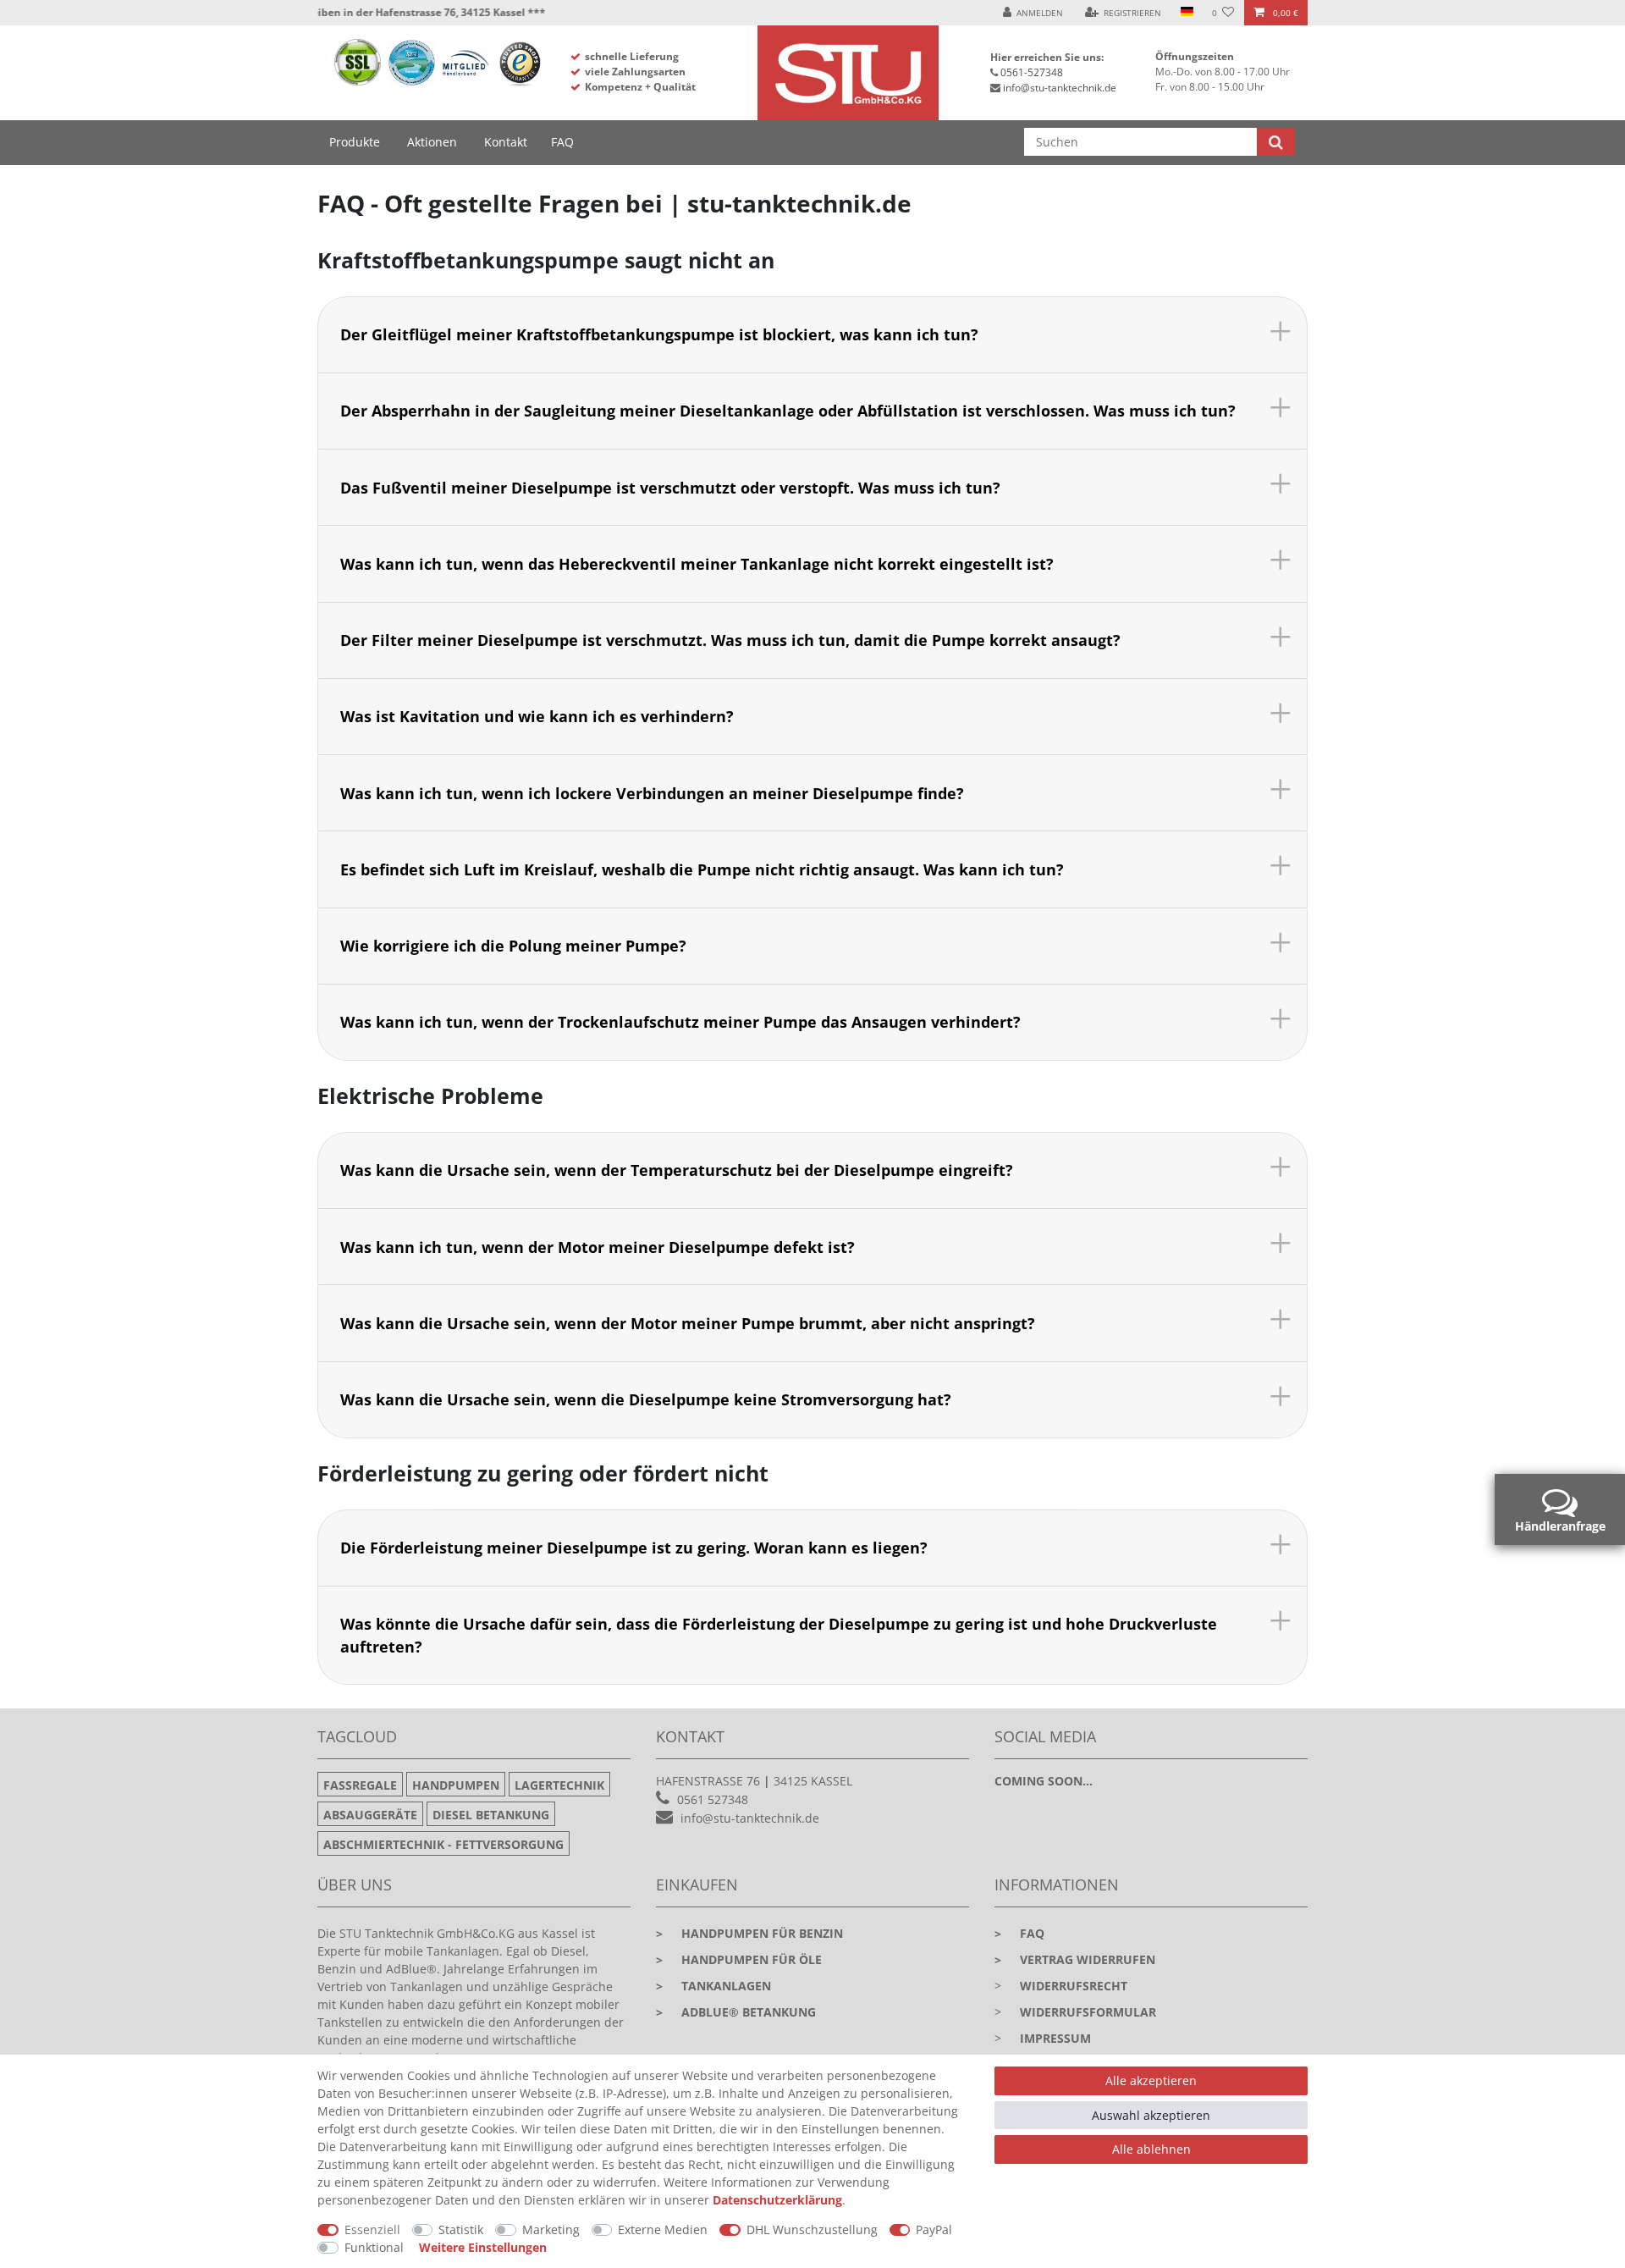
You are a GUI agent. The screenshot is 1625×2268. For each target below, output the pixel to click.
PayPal (934, 2229)
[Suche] (1276, 142)
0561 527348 (713, 1799)
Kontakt (506, 142)
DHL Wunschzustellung (812, 2229)
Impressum (1055, 2038)
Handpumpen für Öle (739, 1959)
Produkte (355, 142)
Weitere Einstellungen (483, 2247)
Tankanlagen (713, 1986)
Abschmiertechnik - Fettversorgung (443, 1844)
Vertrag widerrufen (1075, 1959)
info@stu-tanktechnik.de (1060, 88)
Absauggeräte (370, 1815)
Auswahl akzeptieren (1151, 2115)
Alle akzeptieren (1151, 2080)
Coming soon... (1044, 1781)
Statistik (461, 2229)
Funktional (374, 2247)
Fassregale (360, 1785)
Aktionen (432, 142)
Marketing (551, 2229)
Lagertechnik (559, 1785)
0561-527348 (1032, 72)
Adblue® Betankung (736, 2012)
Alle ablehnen (1151, 2149)
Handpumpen (456, 1785)
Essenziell (372, 2229)
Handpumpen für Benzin (749, 1933)
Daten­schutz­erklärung (777, 2200)
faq (1019, 1933)
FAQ (562, 142)
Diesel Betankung (491, 1815)
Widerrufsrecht (1074, 1986)
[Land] (1186, 13)
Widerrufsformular (1088, 2012)
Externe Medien (663, 2229)
